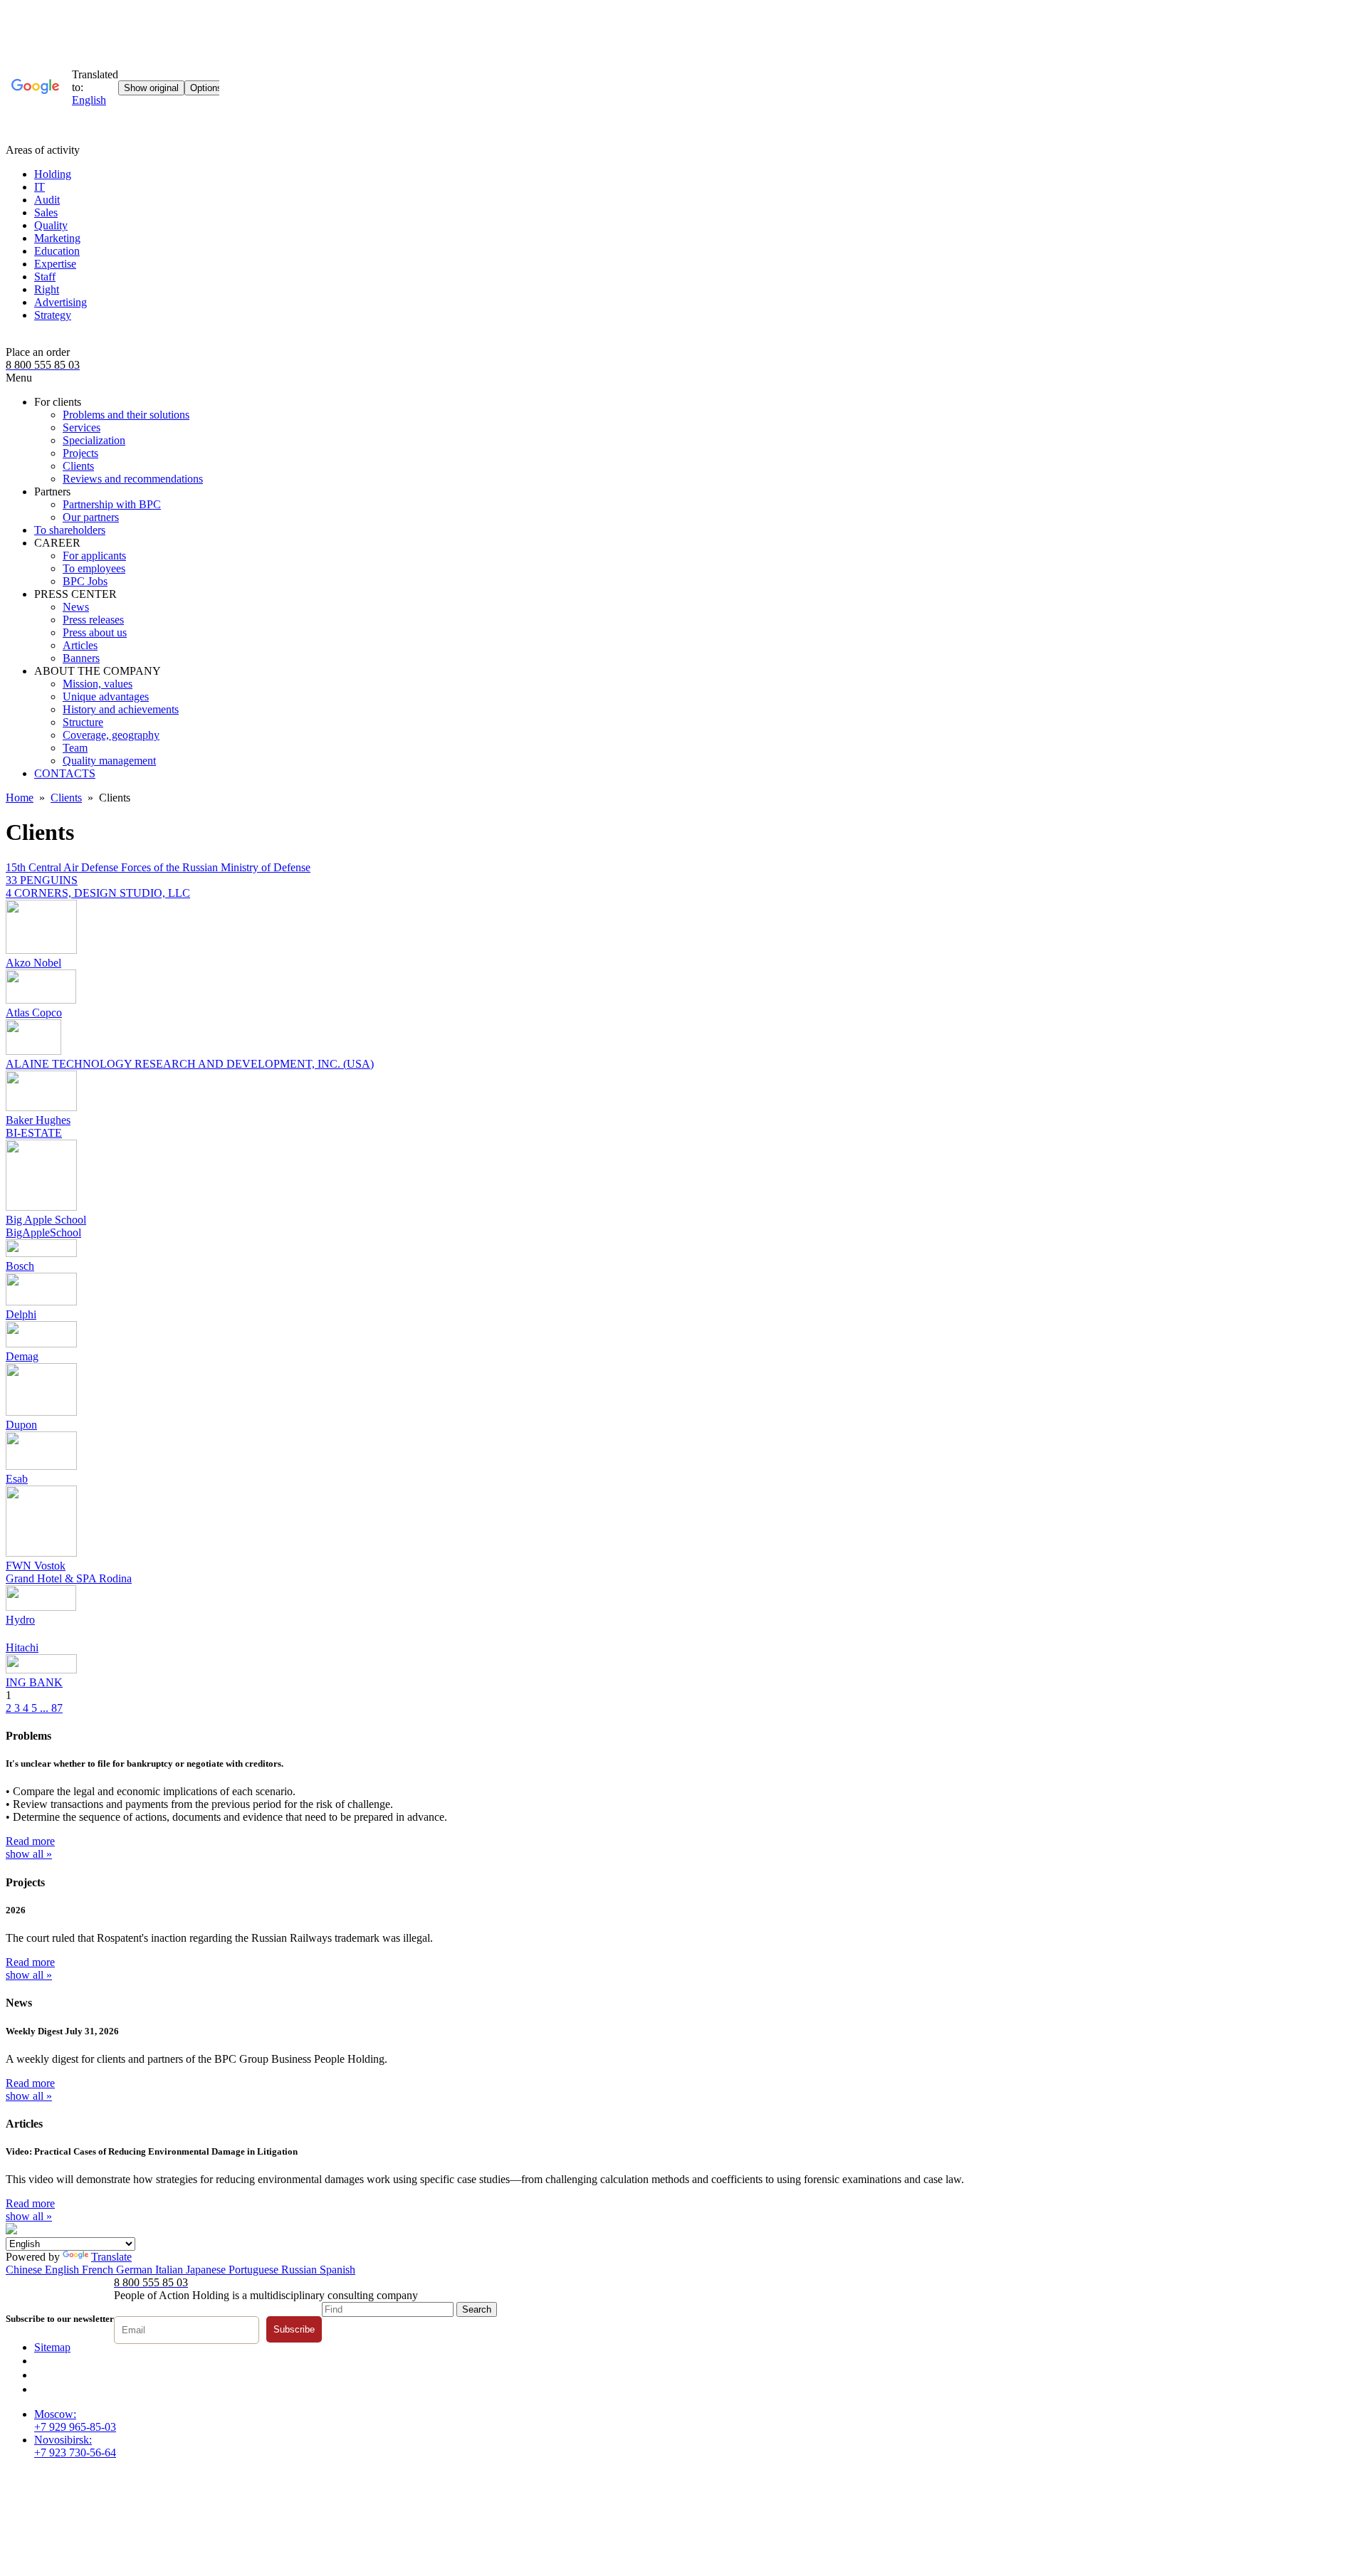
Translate (111, 2257)
